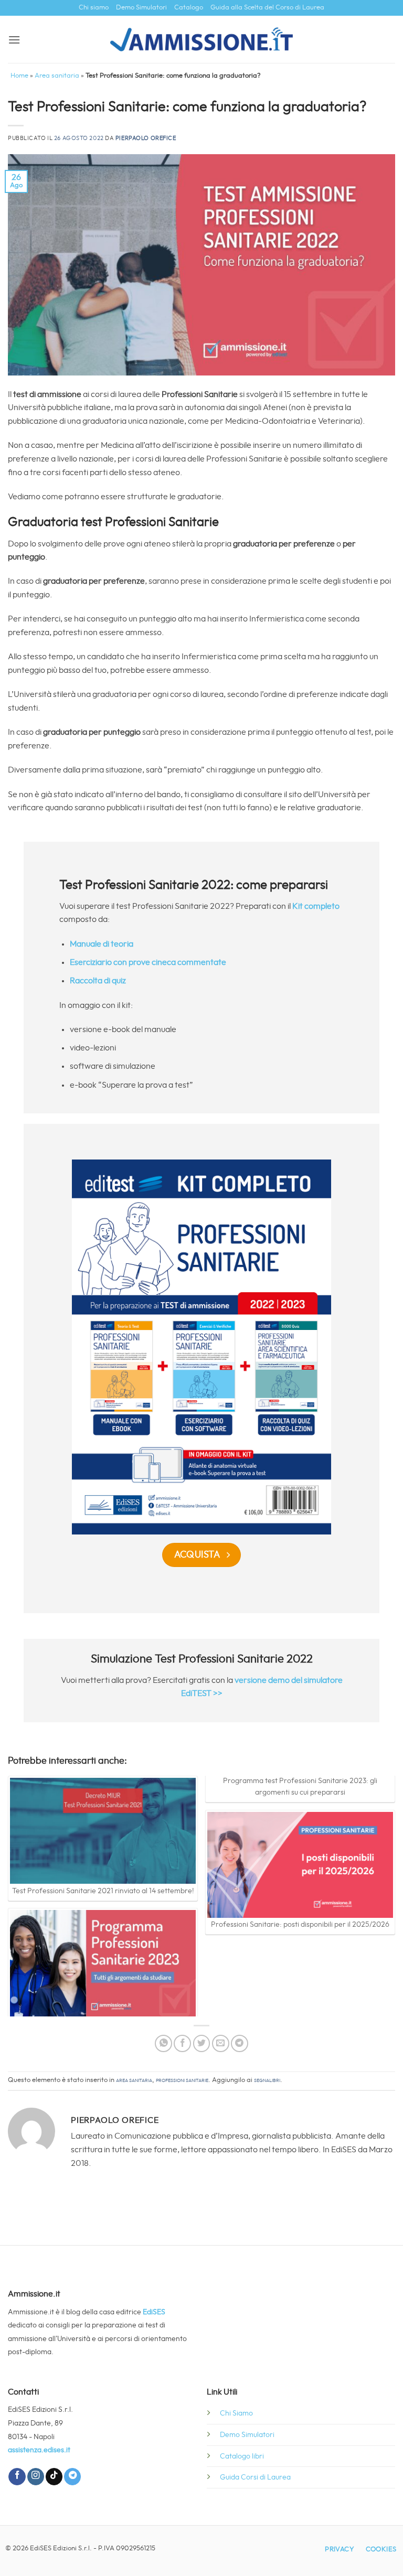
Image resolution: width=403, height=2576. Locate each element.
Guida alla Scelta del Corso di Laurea (267, 8)
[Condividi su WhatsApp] (163, 2043)
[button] (14, 40)
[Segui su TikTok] (54, 2477)
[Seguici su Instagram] (36, 2477)
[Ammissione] (202, 39)
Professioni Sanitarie (182, 2080)
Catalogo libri (242, 2456)
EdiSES (154, 2312)
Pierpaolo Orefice (146, 138)
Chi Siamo (236, 2413)
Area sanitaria (57, 76)
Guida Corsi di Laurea (255, 2477)
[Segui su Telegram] (72, 2477)
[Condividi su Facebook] (182, 2043)
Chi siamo (94, 8)
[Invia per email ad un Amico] (221, 2043)
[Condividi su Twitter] (202, 2043)
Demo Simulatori (141, 8)
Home (19, 76)
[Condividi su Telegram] (240, 2043)
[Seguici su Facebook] (17, 2477)
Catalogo (189, 8)
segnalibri (267, 2080)
